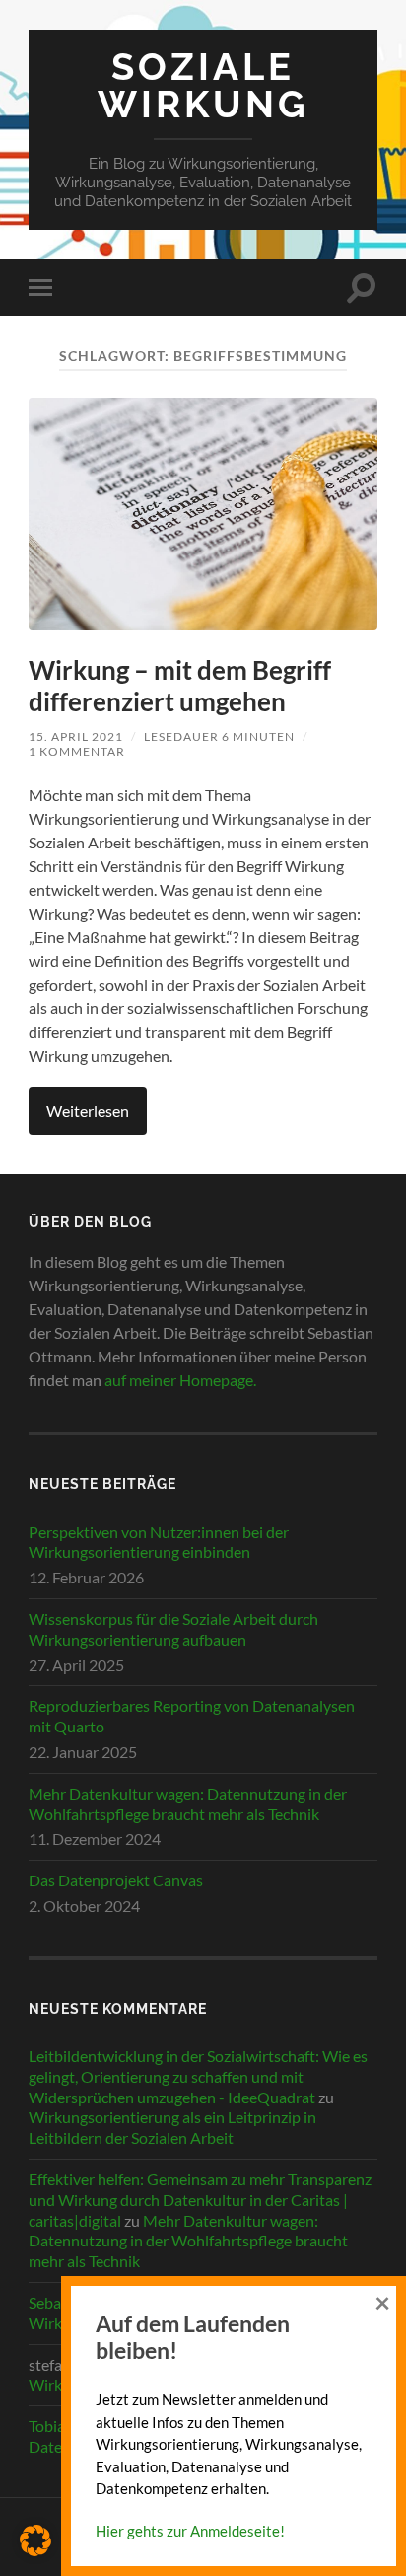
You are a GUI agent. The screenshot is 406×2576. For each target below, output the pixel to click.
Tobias (50, 2426)
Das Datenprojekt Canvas (116, 1880)
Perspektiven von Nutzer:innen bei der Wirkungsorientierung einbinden (159, 1542)
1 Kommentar (77, 751)
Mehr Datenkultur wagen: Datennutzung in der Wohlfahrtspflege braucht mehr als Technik (188, 1803)
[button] (35, 2540)
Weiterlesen (88, 1110)
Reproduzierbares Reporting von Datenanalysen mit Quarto (192, 1716)
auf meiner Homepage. (180, 1380)
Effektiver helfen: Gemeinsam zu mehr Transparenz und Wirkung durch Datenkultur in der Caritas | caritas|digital (200, 2200)
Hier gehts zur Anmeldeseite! (190, 2531)
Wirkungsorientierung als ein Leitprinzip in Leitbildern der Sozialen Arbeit (172, 2127)
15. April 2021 (76, 736)
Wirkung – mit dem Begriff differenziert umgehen (180, 686)
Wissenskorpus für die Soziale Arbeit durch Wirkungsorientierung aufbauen (173, 1629)
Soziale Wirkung (203, 86)
